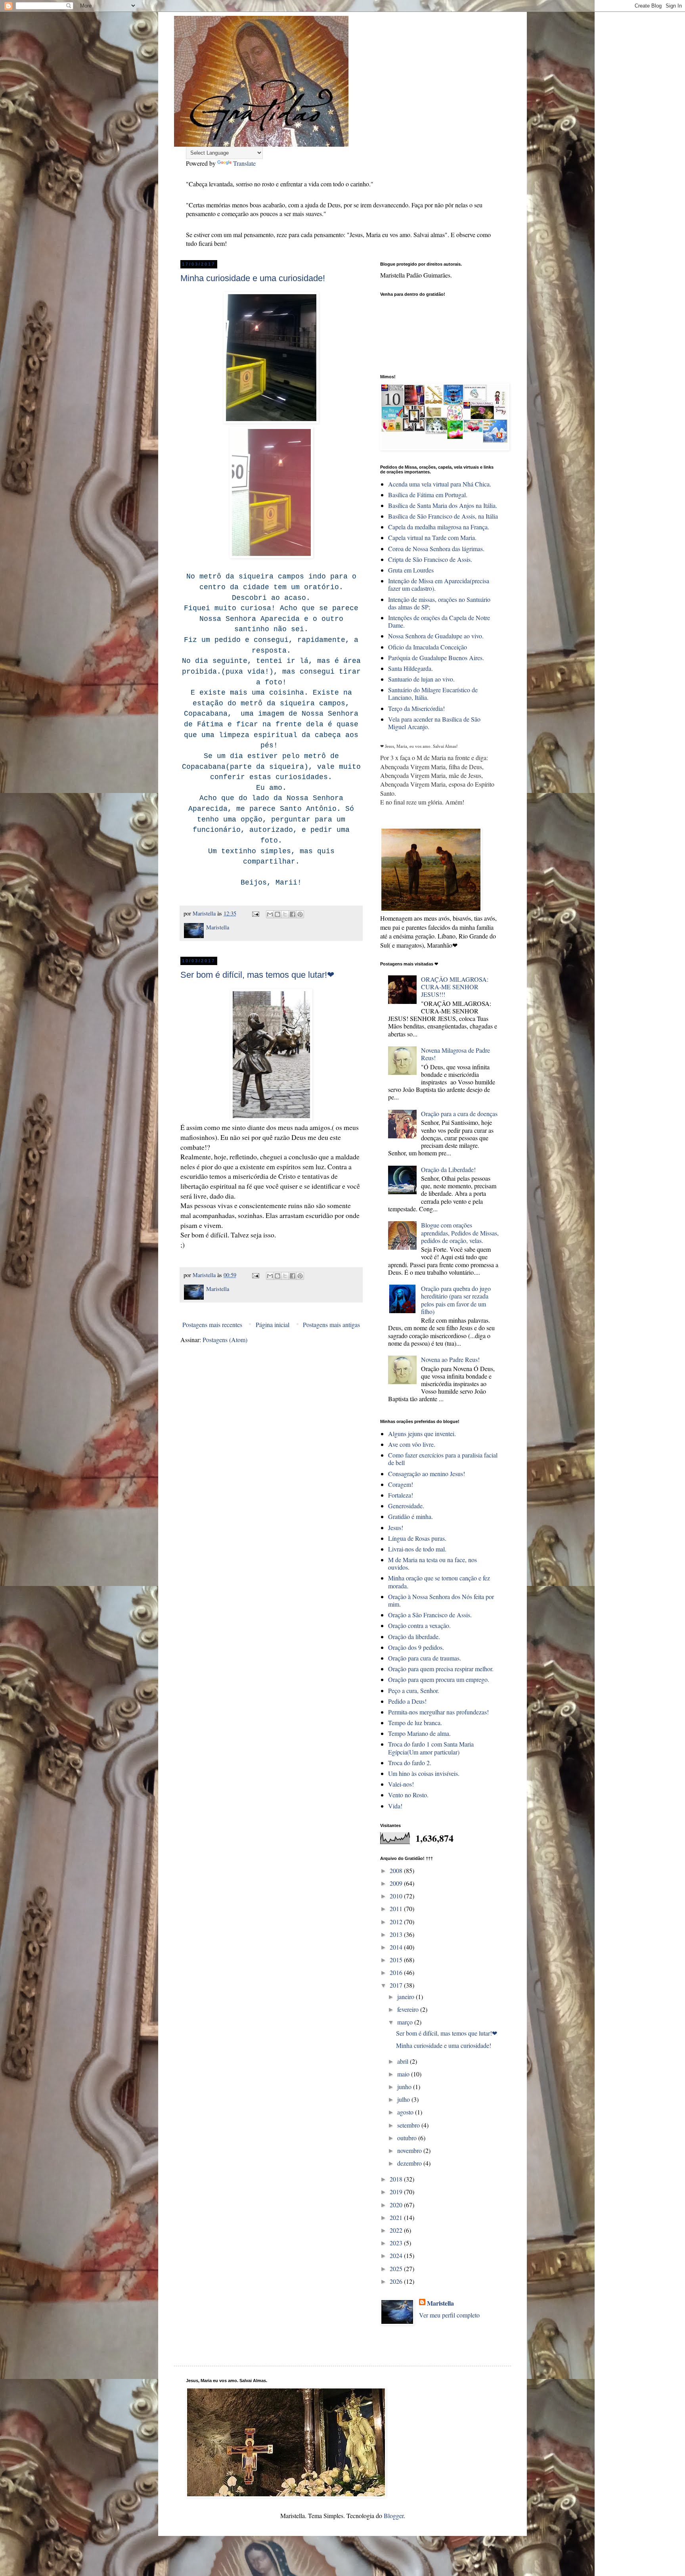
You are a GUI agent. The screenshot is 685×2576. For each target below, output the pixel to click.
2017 (397, 1985)
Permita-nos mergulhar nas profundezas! (438, 1712)
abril (404, 2061)
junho (405, 2087)
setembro (409, 2125)
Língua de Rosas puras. (417, 1538)
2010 (397, 1896)
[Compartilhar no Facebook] (293, 914)
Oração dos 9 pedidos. (416, 1647)
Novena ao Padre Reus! (450, 1359)
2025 (397, 2269)
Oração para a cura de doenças (459, 1114)
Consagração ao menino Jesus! (427, 1474)
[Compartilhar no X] (285, 914)
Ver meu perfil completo (449, 2315)
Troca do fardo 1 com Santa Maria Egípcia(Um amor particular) (431, 1748)
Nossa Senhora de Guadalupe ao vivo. (436, 636)
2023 (397, 2243)
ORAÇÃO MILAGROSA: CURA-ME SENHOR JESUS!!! (455, 987)
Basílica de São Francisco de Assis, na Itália (443, 516)
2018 (397, 2179)
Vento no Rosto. (408, 1795)
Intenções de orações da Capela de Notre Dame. (439, 621)
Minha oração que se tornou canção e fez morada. (439, 1582)
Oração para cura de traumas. (425, 1658)
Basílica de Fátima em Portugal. (428, 495)
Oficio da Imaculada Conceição (428, 647)
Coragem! (401, 1484)
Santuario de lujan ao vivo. (421, 679)
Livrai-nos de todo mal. (417, 1549)
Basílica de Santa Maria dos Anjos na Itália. (443, 505)
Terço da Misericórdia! (416, 708)
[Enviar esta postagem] (255, 913)
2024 (397, 2255)
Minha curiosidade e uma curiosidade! (253, 278)
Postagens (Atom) (225, 1340)
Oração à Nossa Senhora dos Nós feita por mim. (441, 1600)
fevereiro (409, 2009)
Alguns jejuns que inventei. (422, 1434)
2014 (397, 1947)
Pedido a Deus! (407, 1701)
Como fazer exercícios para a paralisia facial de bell (443, 1459)
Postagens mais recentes (212, 1324)
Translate (244, 163)
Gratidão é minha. (410, 1516)
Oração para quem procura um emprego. (439, 1679)
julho (404, 2099)
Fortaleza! (401, 1495)
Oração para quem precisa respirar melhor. (441, 1669)
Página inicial (273, 1324)
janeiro (407, 1997)
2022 (397, 2230)
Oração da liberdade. (414, 1637)
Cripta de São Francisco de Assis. (430, 559)
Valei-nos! (401, 1784)
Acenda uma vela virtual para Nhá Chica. (440, 484)
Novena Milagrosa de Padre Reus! (455, 1054)
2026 (397, 2281)
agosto (406, 2112)
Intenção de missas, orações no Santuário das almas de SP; (439, 603)
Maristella (440, 2303)
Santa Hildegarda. (410, 668)
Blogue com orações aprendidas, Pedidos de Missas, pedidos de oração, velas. (460, 1232)
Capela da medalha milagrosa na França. (439, 527)
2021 (397, 2217)
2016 (397, 1972)
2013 (397, 1934)
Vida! (395, 1806)
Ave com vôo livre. (412, 1444)
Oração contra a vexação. (419, 1625)
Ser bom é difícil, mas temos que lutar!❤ (257, 975)
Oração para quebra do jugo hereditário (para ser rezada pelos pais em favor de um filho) (456, 1300)
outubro (408, 2138)
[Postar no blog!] (277, 914)
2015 (397, 1960)
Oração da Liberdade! (448, 1169)
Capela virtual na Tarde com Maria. (432, 537)
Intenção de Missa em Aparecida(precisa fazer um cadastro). (439, 584)
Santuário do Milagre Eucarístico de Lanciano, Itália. (433, 693)
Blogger (394, 2516)
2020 (397, 2205)
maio (404, 2074)
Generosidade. (406, 1506)
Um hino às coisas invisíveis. (424, 1773)
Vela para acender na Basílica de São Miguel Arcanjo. (434, 723)
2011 (397, 1909)
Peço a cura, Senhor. (414, 1690)
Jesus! (396, 1527)
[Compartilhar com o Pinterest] (300, 914)
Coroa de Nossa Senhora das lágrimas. (436, 549)
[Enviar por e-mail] (270, 914)
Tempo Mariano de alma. (419, 1733)
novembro (410, 2150)
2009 (397, 1883)
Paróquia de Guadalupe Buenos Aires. (436, 658)
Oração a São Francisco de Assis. (430, 1615)
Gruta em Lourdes (411, 570)
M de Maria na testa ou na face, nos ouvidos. (432, 1563)
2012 (397, 1922)
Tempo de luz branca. (415, 1723)
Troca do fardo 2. (410, 1763)
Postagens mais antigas (331, 1324)
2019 (397, 2192)
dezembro (410, 2163)
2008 (397, 1870)
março (406, 2022)
